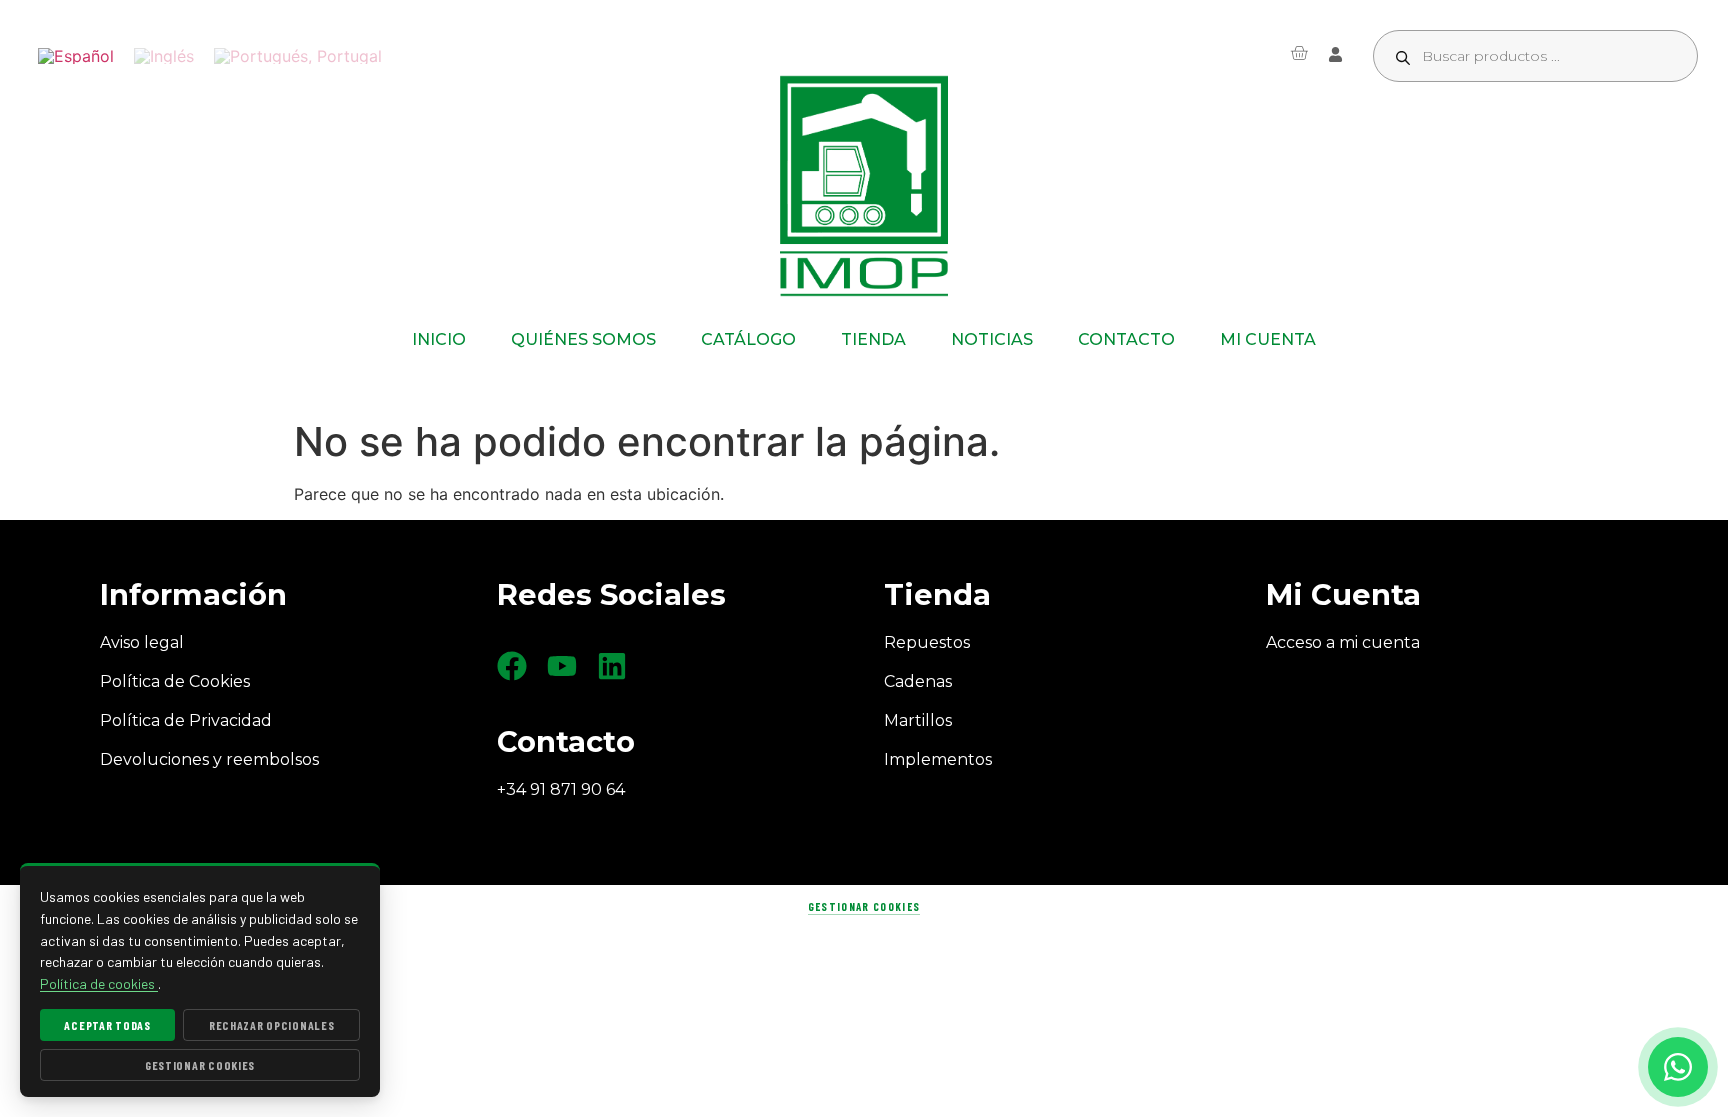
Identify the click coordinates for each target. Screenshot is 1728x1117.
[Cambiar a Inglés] (164, 56)
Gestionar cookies (864, 906)
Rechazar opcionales (272, 1025)
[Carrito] (1299, 53)
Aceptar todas (107, 1025)
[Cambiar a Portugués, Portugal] (298, 56)
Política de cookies (99, 983)
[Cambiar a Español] (76, 56)
